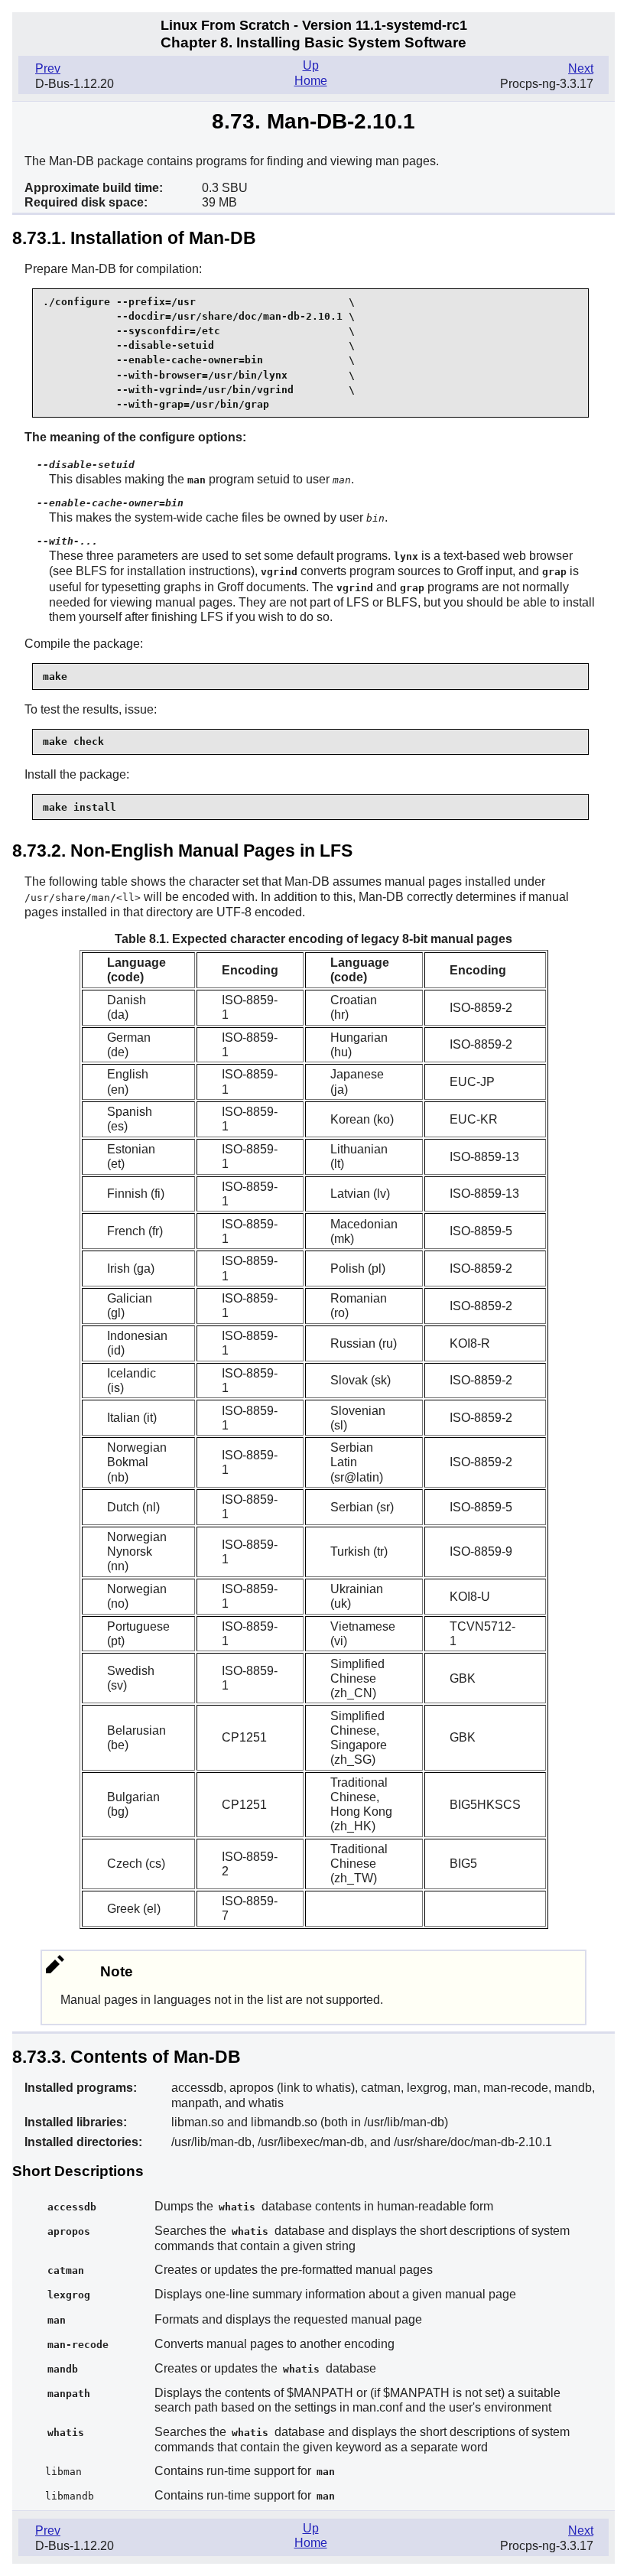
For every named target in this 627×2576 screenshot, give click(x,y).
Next (581, 68)
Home (311, 81)
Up (311, 65)
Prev (48, 68)
